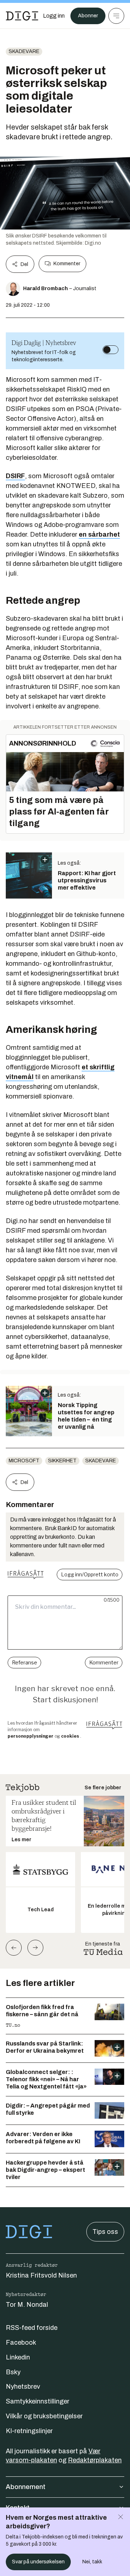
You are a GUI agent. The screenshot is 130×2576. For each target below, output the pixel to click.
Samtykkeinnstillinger (38, 2401)
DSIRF (15, 476)
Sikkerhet (62, 1461)
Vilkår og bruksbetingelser (44, 2416)
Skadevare (24, 51)
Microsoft (24, 1461)
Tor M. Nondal (27, 2305)
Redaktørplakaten (95, 2460)
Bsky (13, 2372)
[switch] (110, 350)
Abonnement (26, 2487)
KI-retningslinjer (29, 2431)
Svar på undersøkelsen (38, 2562)
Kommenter (67, 264)
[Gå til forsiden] (22, 16)
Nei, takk (92, 2562)
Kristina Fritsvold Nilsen (41, 2275)
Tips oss (105, 2232)
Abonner (88, 16)
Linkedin (18, 2357)
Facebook (21, 2343)
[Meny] (116, 16)
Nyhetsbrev (23, 2387)
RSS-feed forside (32, 2328)
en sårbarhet (99, 534)
